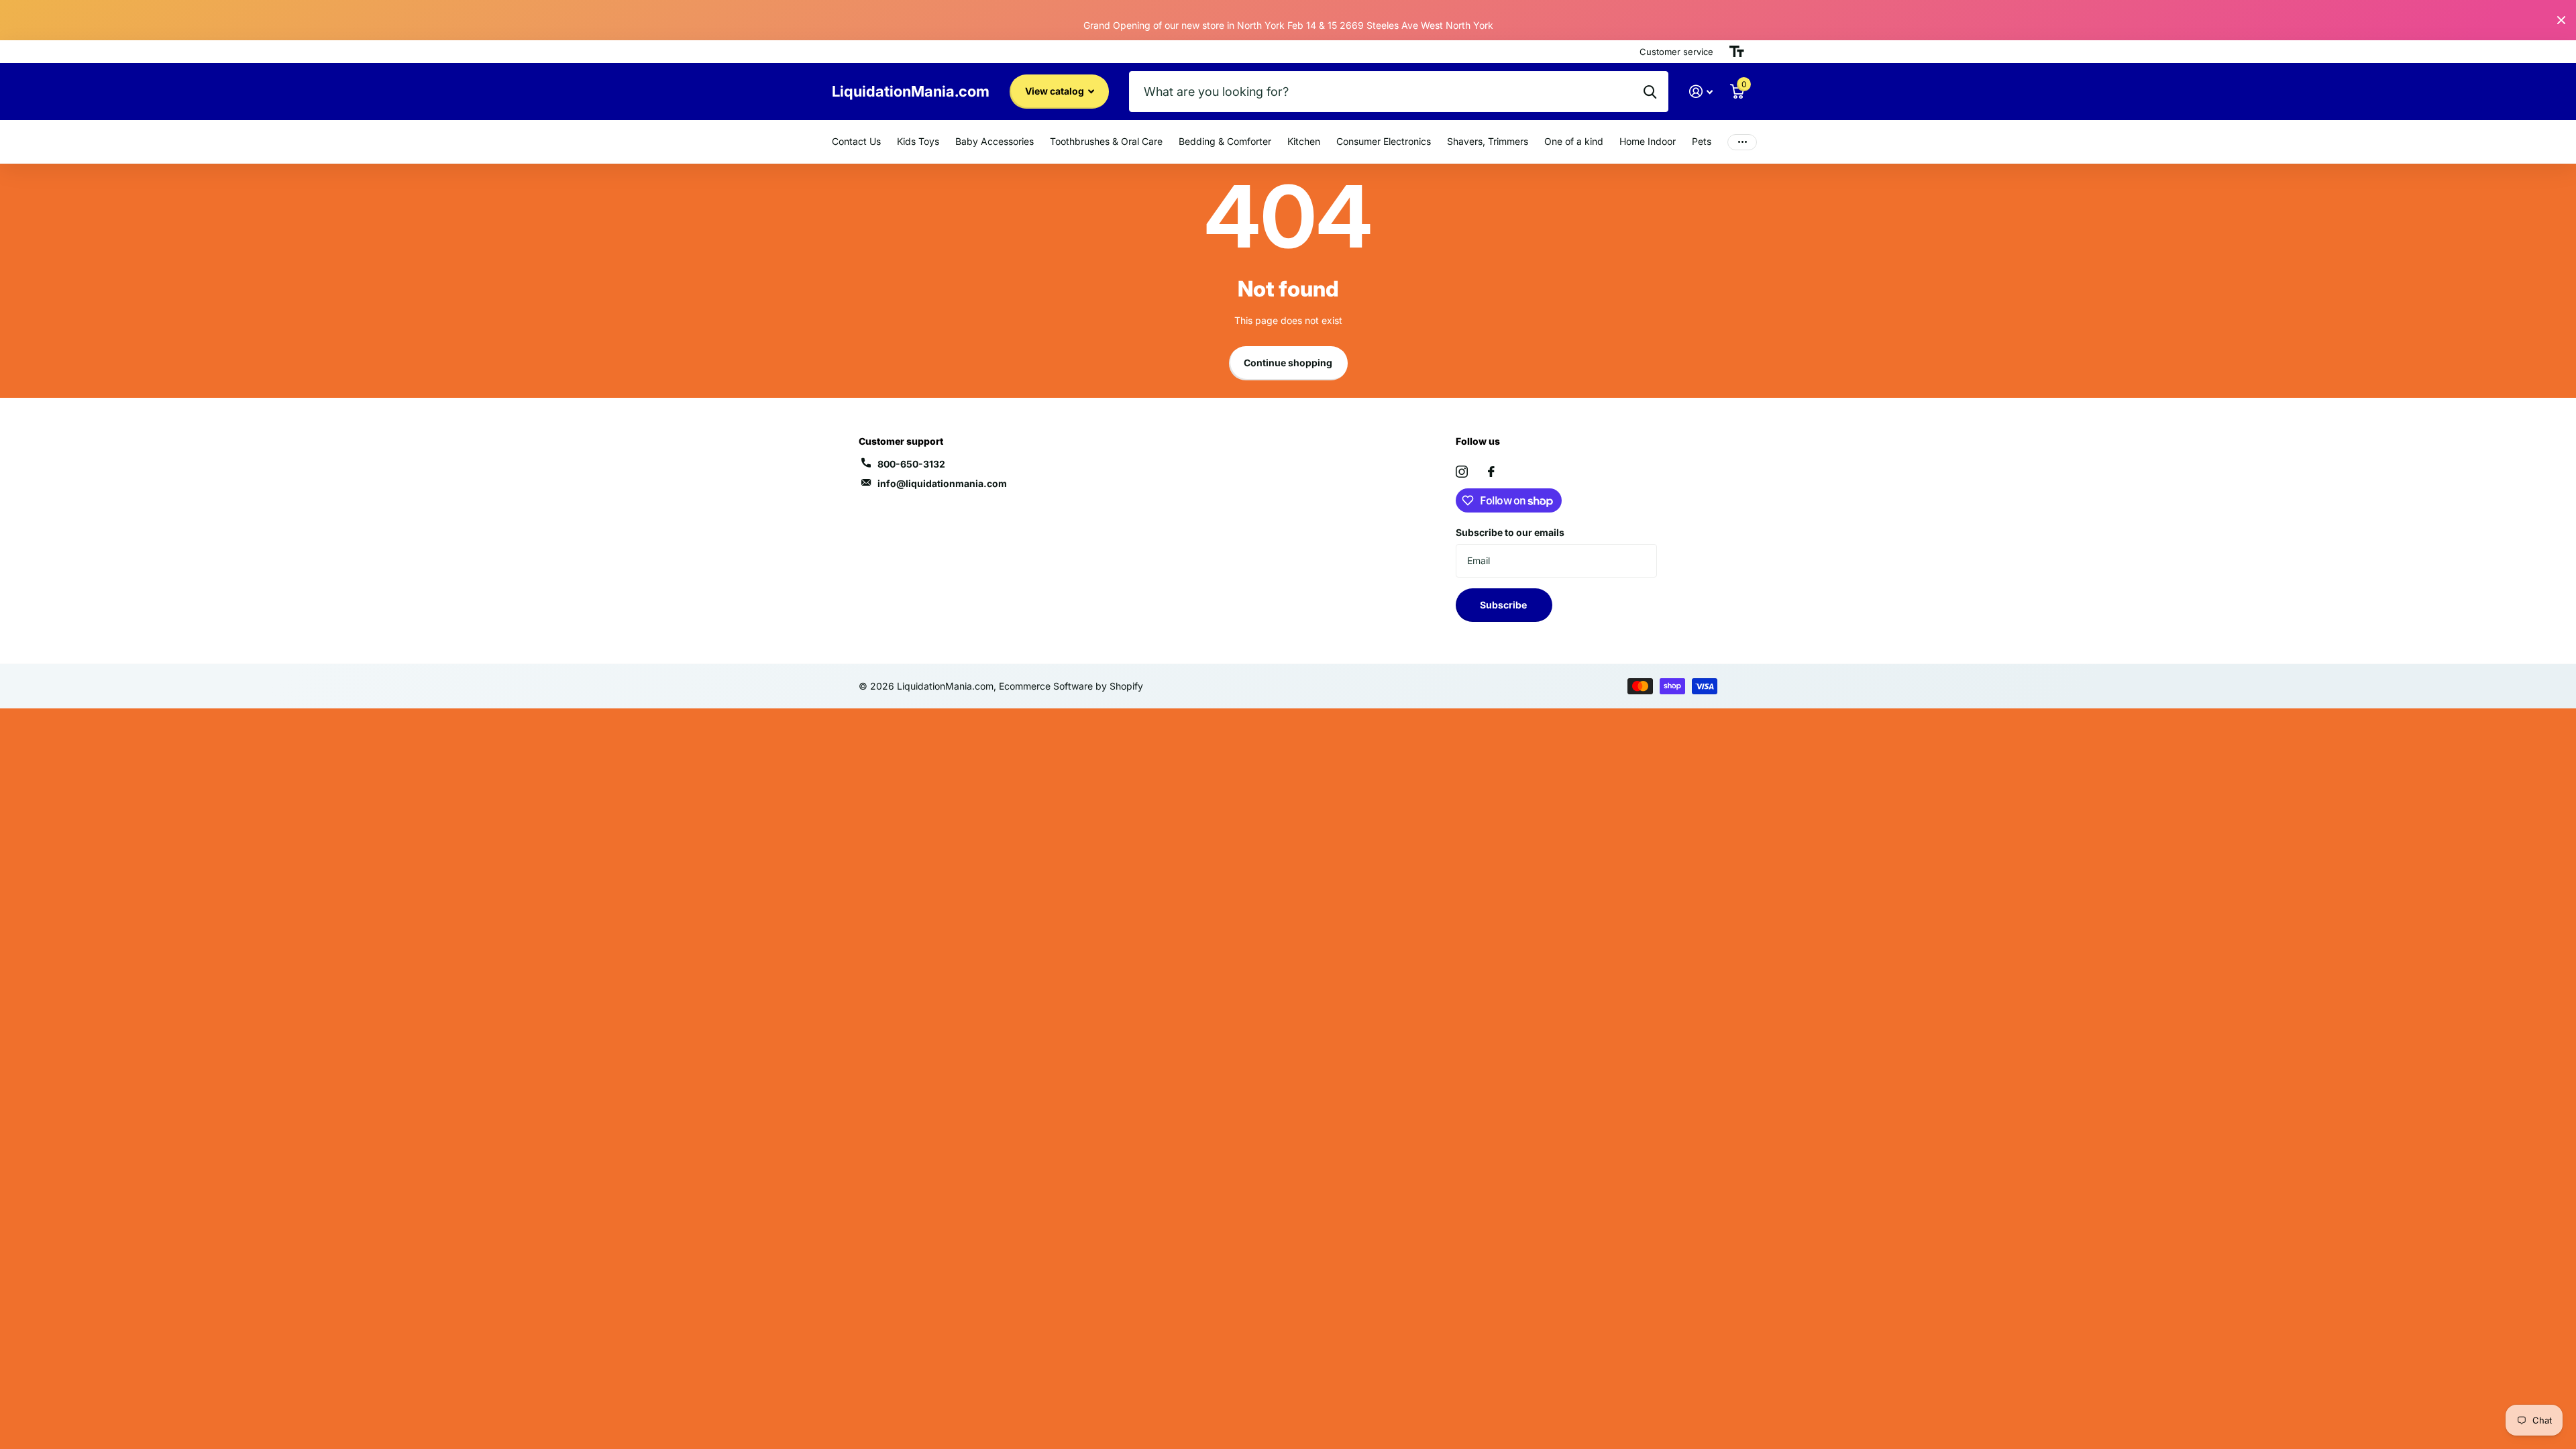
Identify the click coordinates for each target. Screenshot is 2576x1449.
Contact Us (856, 141)
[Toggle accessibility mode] (1737, 52)
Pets (1702, 141)
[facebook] (1491, 472)
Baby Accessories (995, 141)
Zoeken (1650, 92)
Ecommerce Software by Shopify (1071, 686)
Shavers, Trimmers (1488, 141)
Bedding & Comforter (1225, 141)
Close (2561, 20)
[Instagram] (1462, 472)
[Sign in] (1701, 92)
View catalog (1056, 91)
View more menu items (1742, 142)
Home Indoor (1648, 141)
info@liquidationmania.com (942, 483)
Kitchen (1304, 141)
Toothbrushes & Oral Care (1106, 141)
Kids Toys (918, 141)
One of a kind (1574, 141)
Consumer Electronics (1384, 141)
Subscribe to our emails (1510, 532)
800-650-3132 (911, 464)
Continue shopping (1288, 363)
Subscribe (1504, 605)
